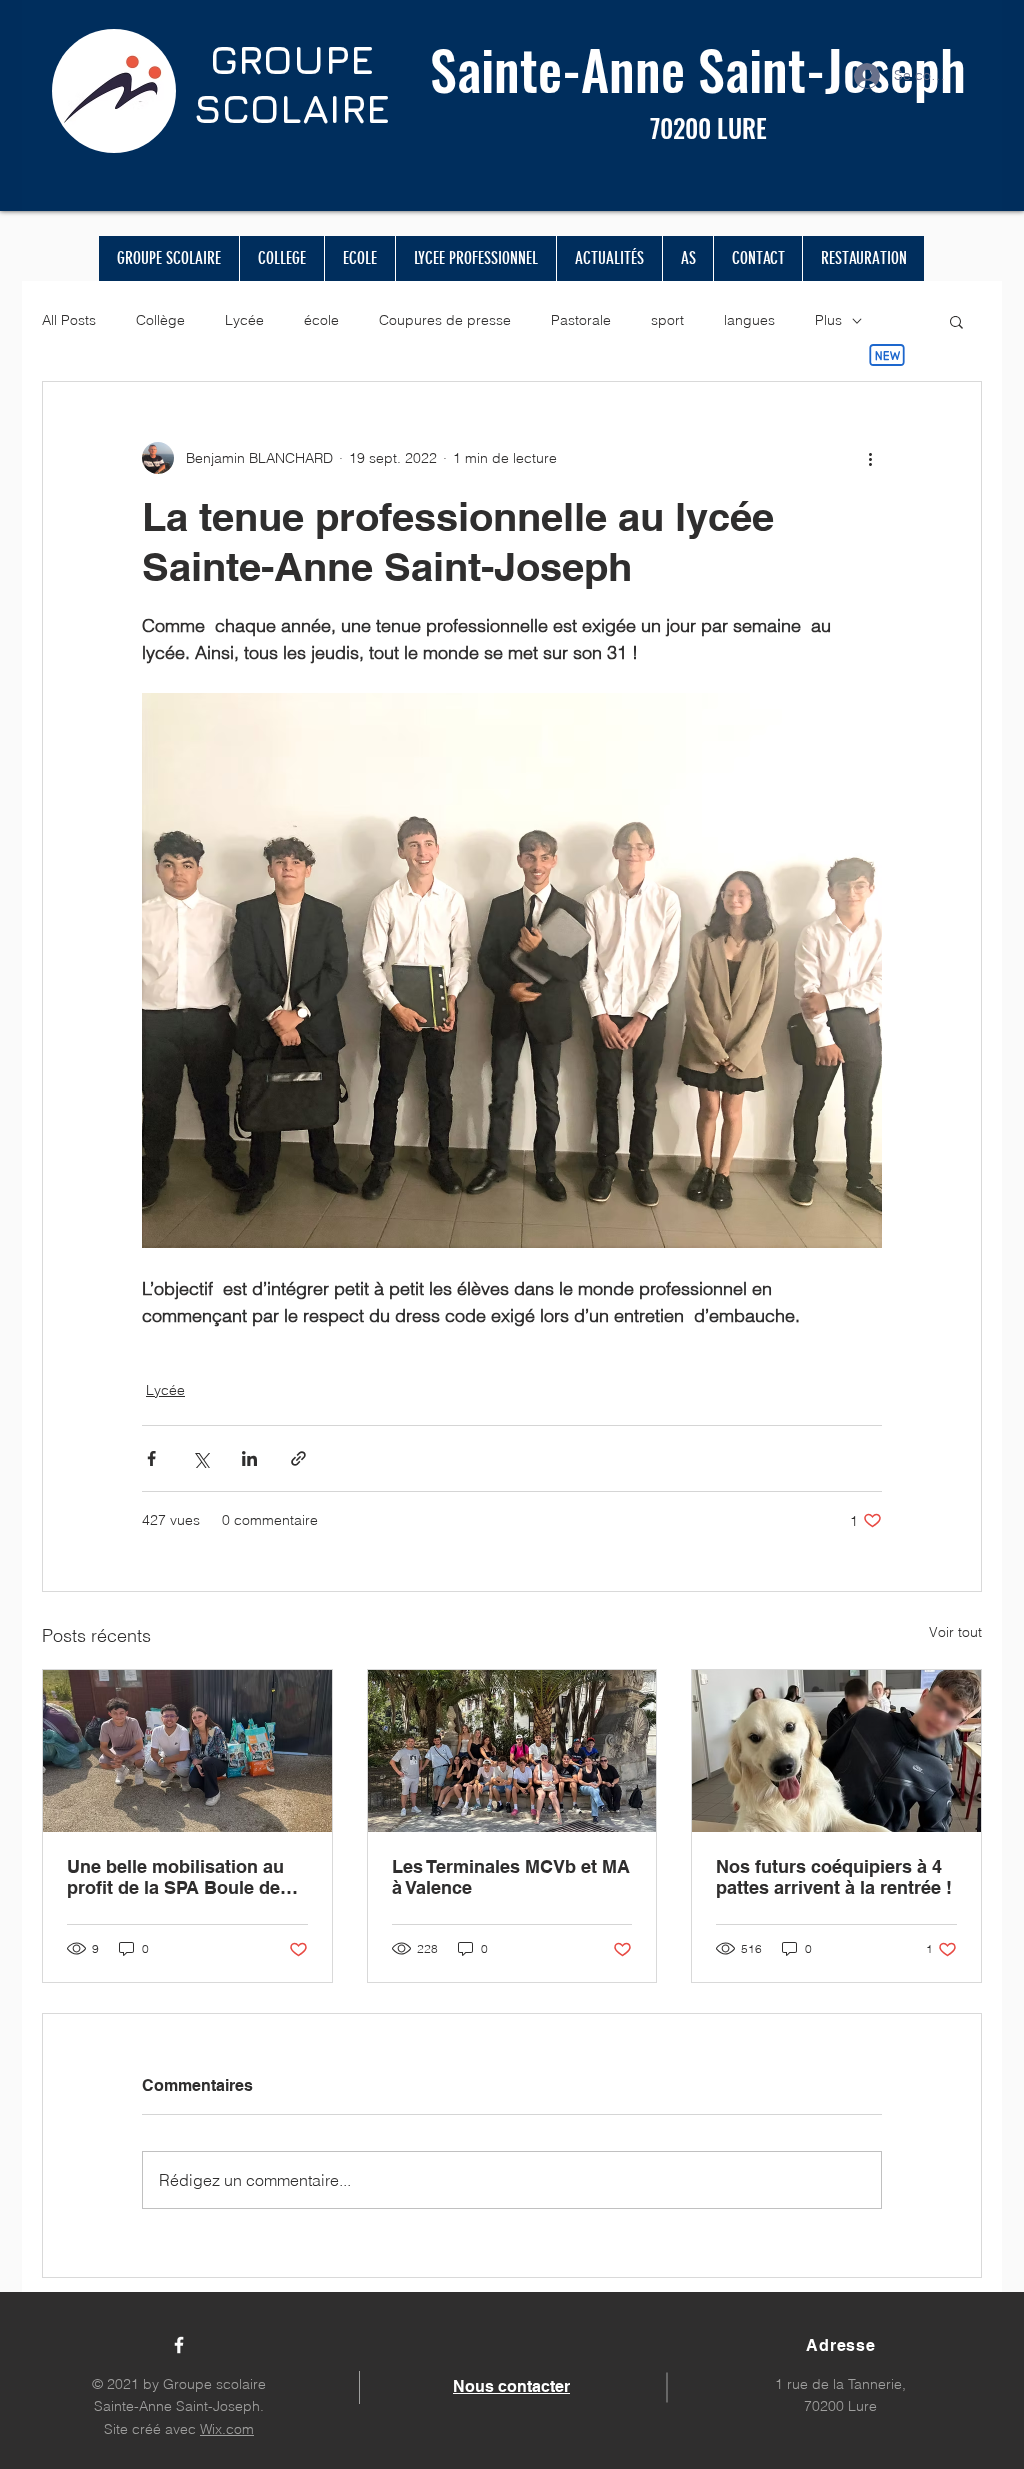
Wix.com (227, 2429)
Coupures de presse (445, 320)
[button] (956, 321)
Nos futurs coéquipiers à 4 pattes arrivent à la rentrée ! (834, 1877)
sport (667, 320)
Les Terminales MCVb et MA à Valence (511, 1877)
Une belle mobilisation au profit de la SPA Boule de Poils (175, 1877)
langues (749, 320)
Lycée (244, 320)
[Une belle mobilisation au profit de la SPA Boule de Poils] (187, 1751)
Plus (828, 320)
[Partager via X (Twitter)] (200, 1458)
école (321, 320)
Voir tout (955, 1632)
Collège (160, 320)
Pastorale (581, 320)
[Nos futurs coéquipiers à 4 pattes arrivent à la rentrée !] (836, 1751)
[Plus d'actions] (870, 458)
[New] (887, 355)
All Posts (69, 320)
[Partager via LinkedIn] (249, 1458)
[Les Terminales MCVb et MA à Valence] (512, 1751)
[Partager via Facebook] (151, 1458)
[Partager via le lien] (298, 1458)
